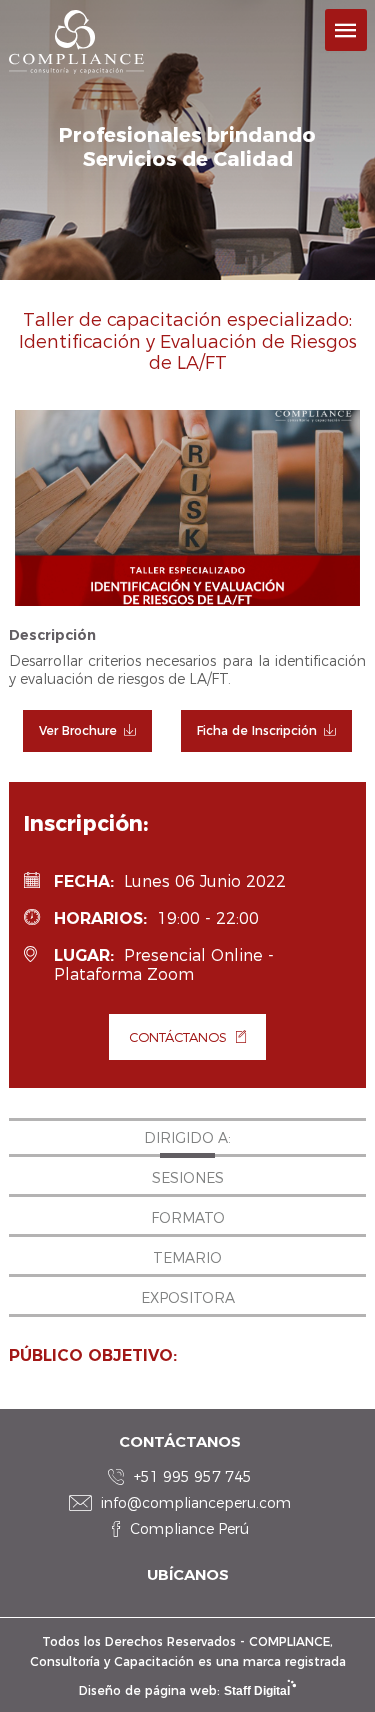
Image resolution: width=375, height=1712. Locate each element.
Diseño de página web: (184, 1690)
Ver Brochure (78, 730)
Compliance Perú (189, 1529)
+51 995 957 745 (193, 1477)
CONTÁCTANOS (178, 1037)
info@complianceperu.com (196, 1503)
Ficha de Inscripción (257, 730)
